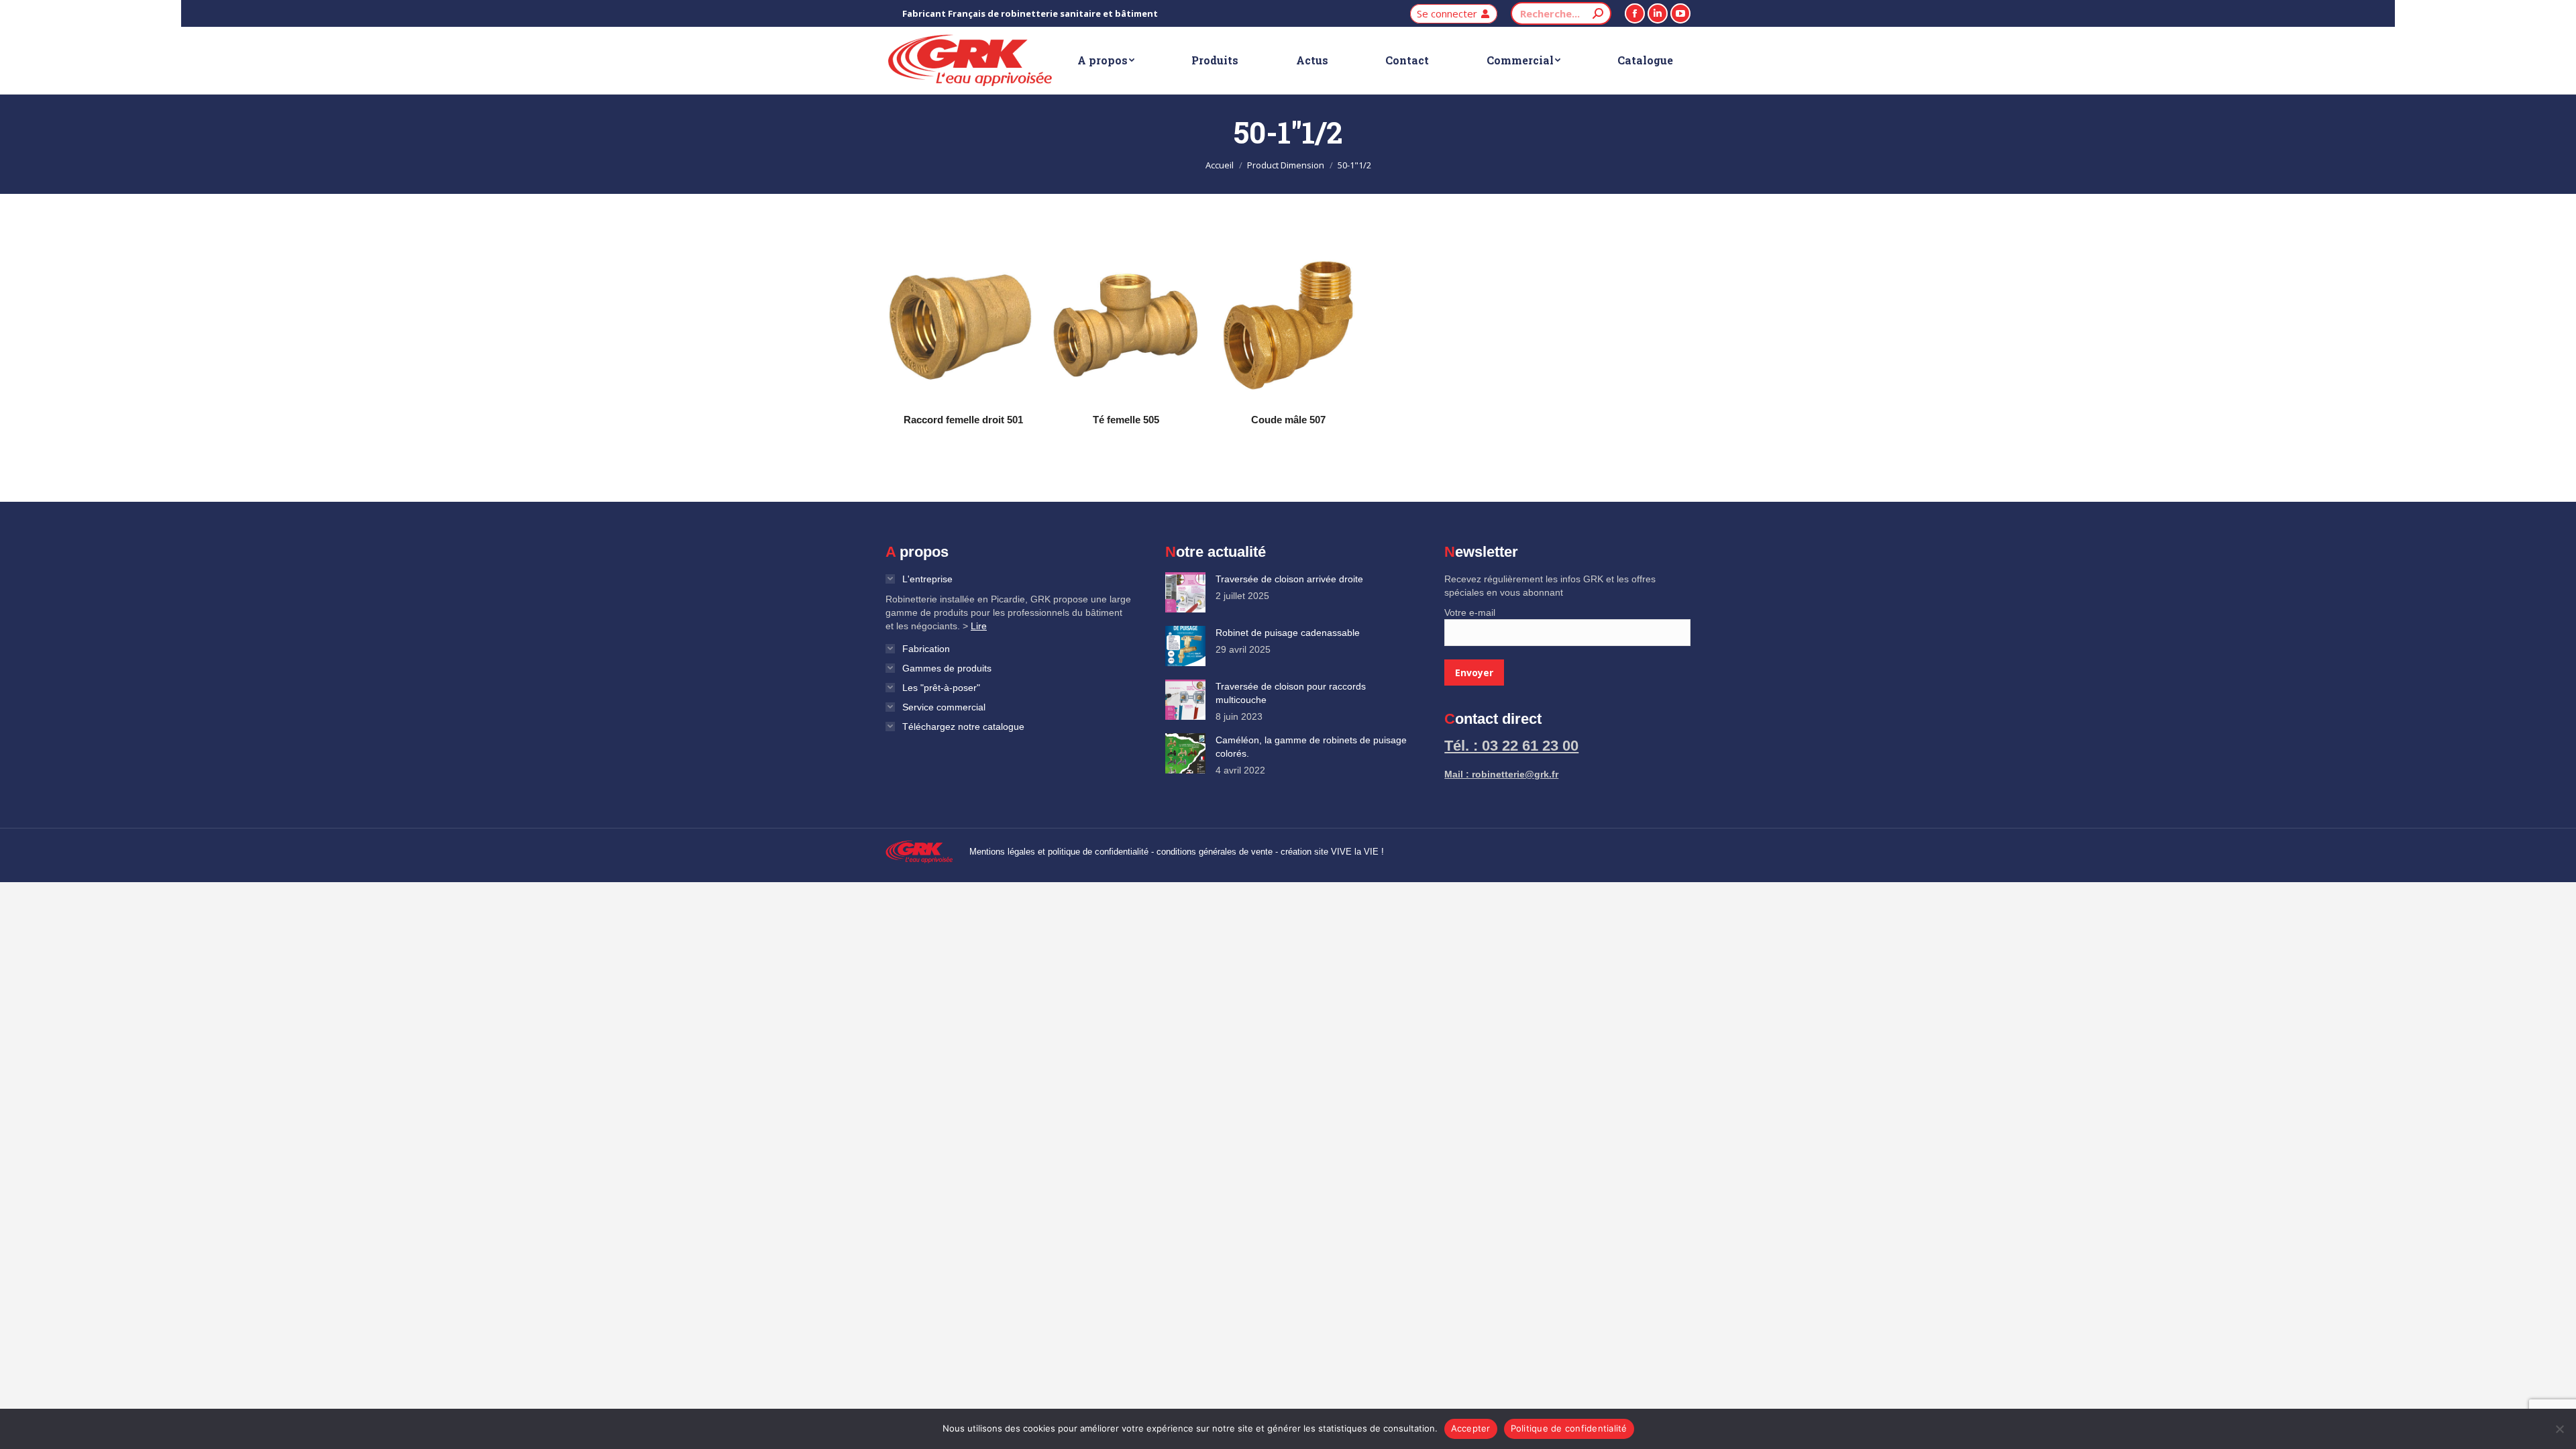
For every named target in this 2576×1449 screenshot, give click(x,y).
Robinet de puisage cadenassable (1288, 633)
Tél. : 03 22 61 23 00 (1511, 746)
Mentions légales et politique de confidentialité (1059, 852)
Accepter (1471, 1428)
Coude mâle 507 (1288, 420)
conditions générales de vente (1215, 852)
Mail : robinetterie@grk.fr (1501, 774)
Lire (979, 626)
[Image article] (1185, 592)
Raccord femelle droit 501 (963, 420)
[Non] (2559, 1429)
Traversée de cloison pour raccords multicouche (1291, 693)
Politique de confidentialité (1569, 1428)
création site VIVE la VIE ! (1332, 852)
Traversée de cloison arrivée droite (1289, 579)
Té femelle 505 (1126, 420)
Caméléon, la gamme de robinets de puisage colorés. (1311, 747)
